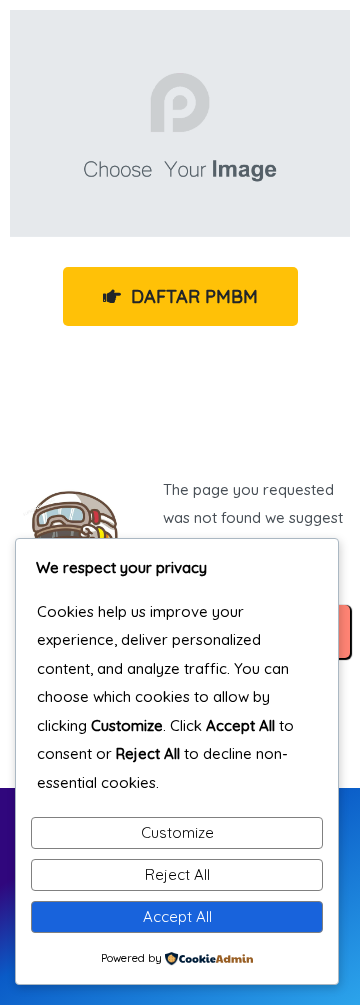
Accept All (177, 916)
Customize (177, 832)
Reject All (177, 874)
